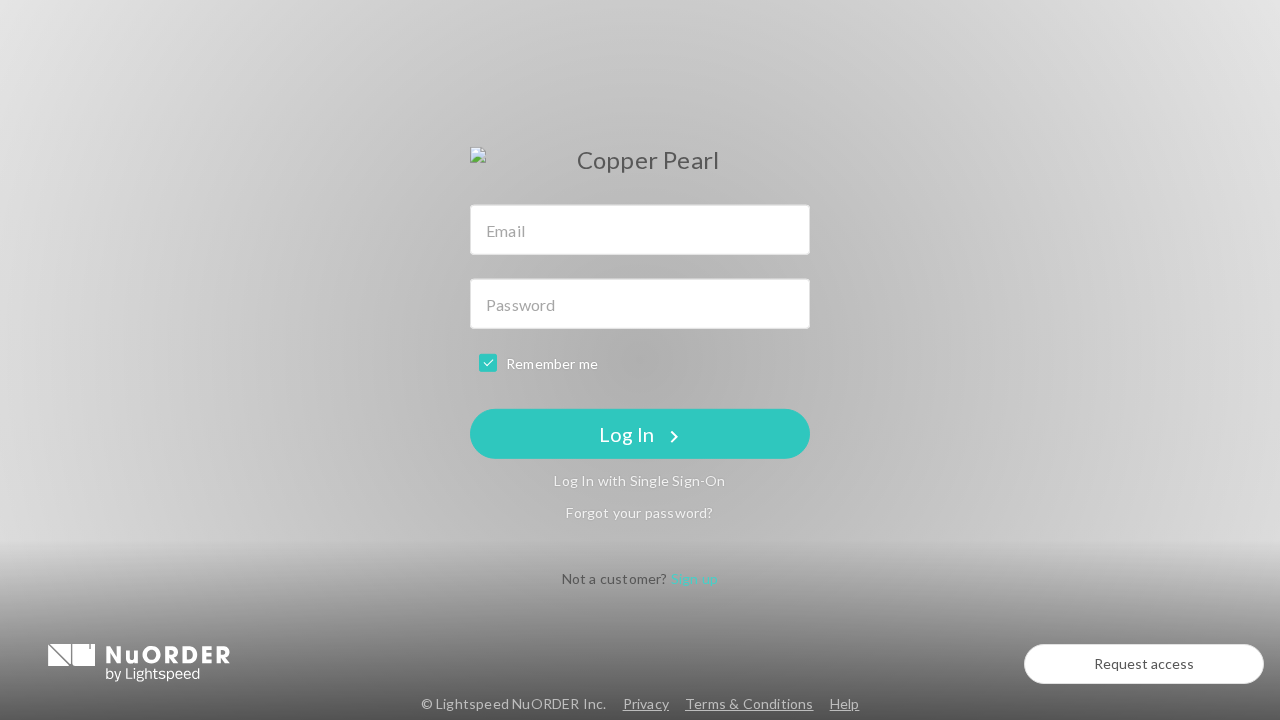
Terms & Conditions (749, 703)
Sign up (694, 578)
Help (845, 703)
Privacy (646, 703)
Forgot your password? (639, 512)
